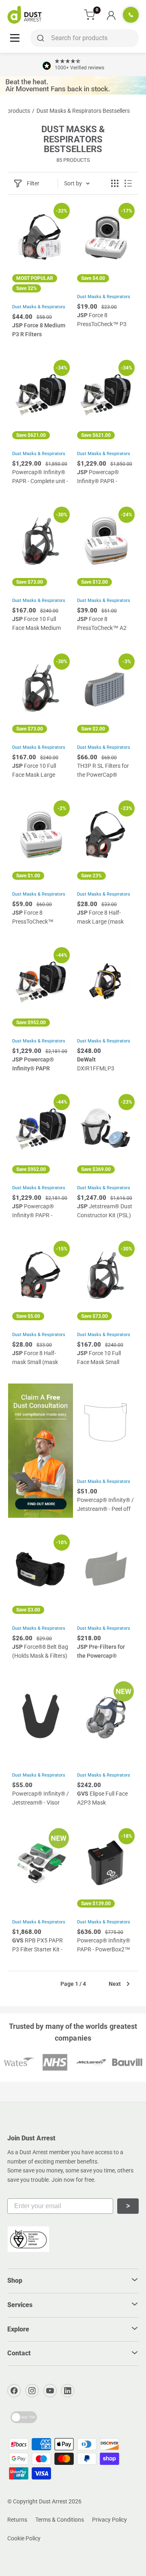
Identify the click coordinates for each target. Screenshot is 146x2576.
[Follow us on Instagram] (32, 2391)
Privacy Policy (109, 2520)
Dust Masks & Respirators (39, 307)
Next (115, 1984)
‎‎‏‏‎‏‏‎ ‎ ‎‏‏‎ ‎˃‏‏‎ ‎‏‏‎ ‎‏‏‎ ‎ (128, 2206)
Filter (33, 183)
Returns (17, 2520)
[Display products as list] (128, 183)
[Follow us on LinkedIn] (68, 2391)
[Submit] (39, 38)
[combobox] (85, 38)
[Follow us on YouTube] (50, 2391)
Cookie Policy (24, 2538)
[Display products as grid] (115, 183)
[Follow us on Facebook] (14, 2391)
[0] (90, 15)
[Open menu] (15, 38)
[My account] (111, 15)
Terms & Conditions (60, 2520)
